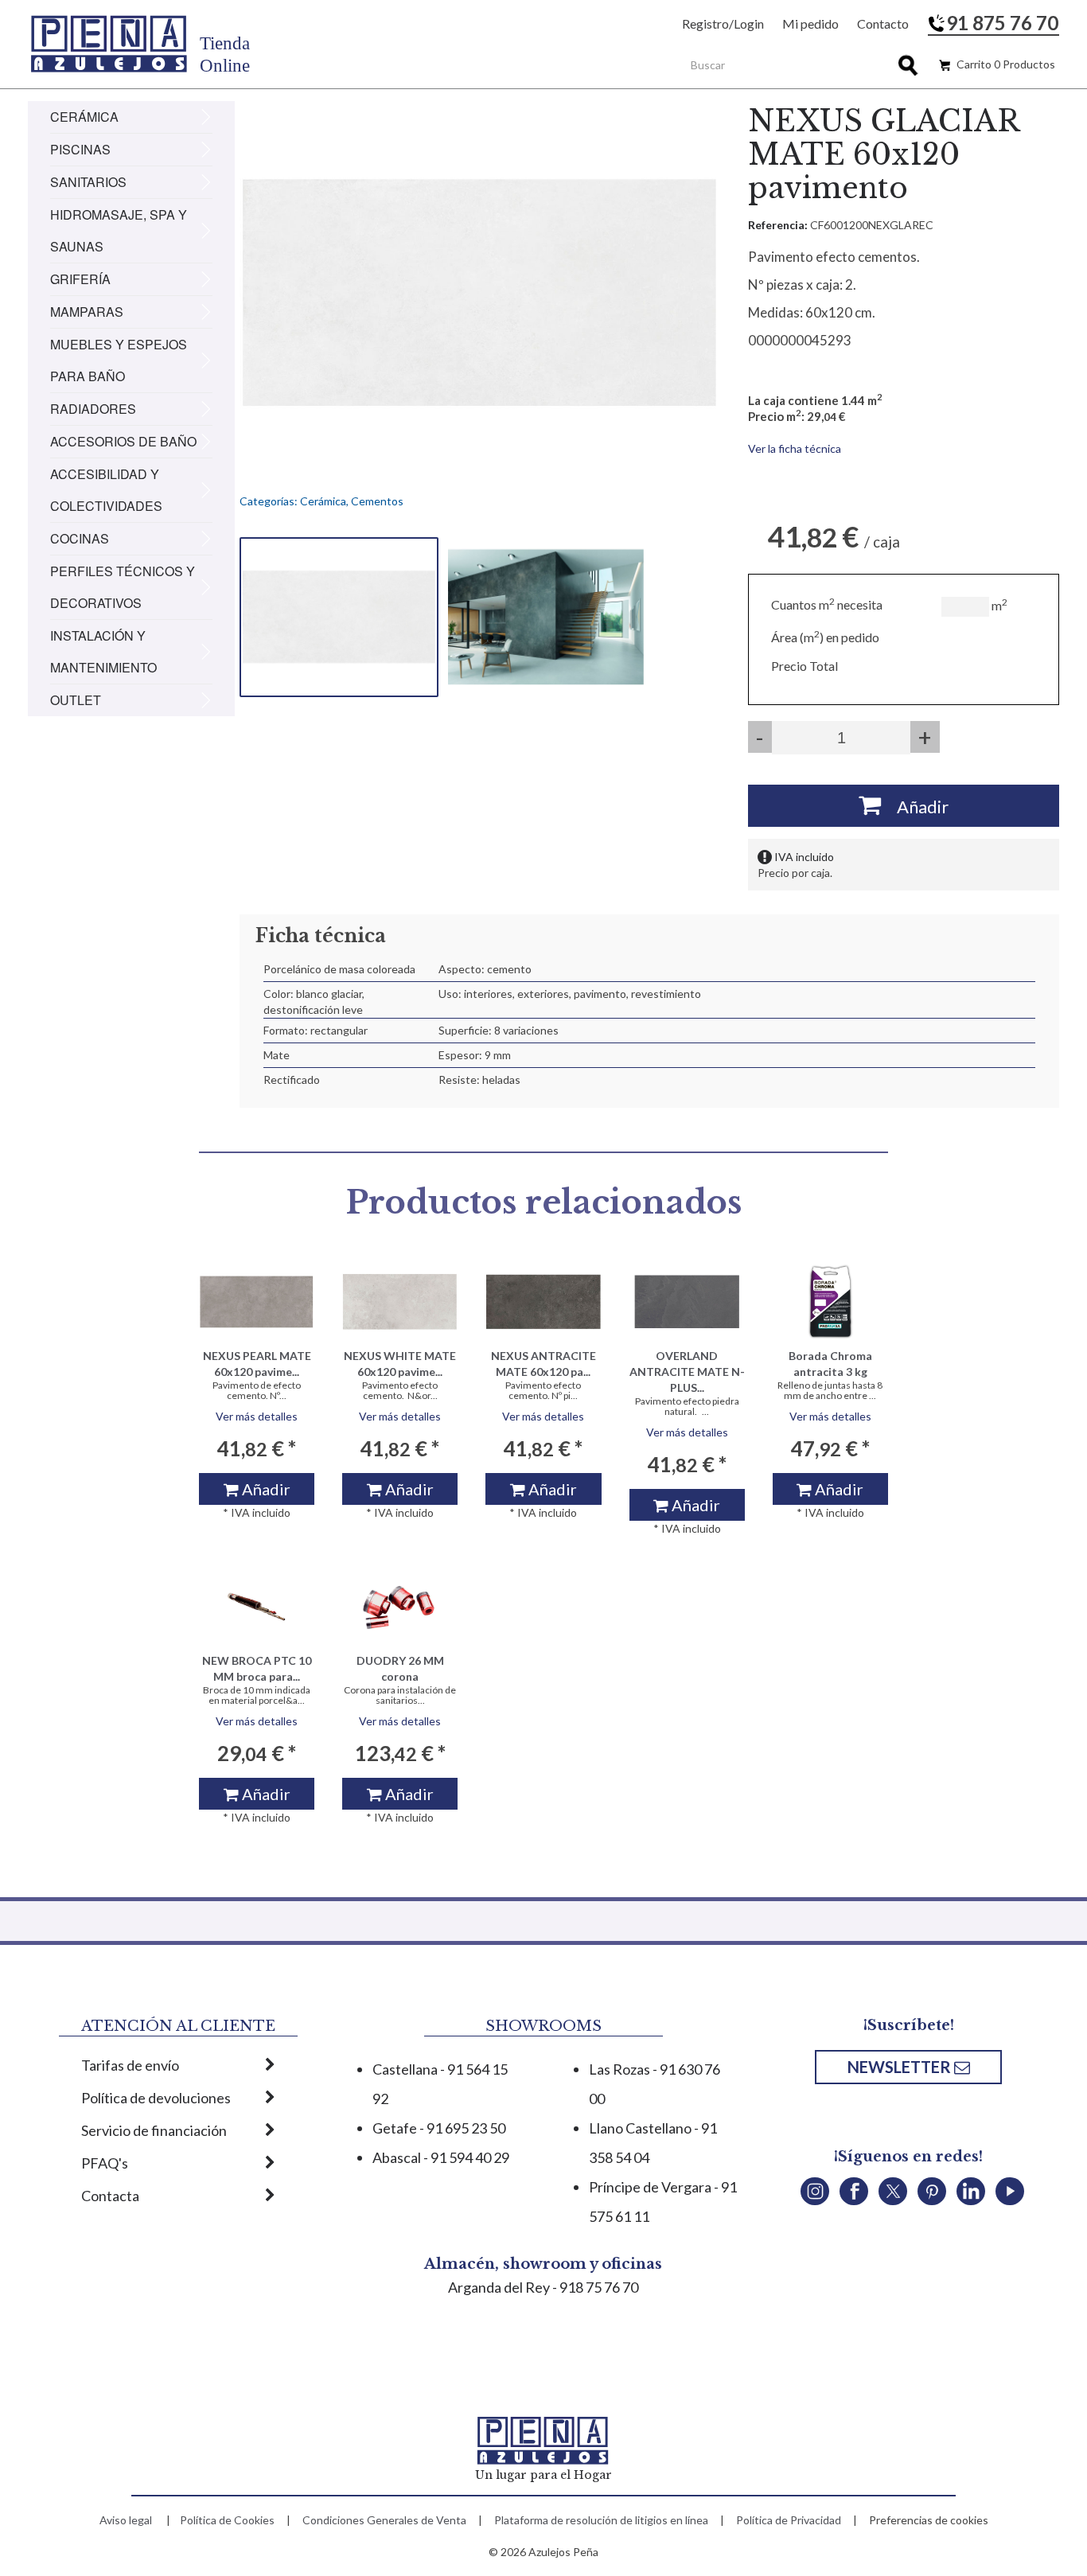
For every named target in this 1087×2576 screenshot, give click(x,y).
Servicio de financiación (154, 2130)
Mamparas (87, 312)
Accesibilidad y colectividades (106, 490)
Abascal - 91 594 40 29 (441, 2157)
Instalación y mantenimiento (103, 651)
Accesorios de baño (123, 441)
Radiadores (93, 409)
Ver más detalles (257, 1416)
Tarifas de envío (130, 2065)
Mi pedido (810, 23)
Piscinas (80, 149)
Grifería (80, 279)
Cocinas (80, 538)
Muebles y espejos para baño (119, 360)
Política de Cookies (227, 2520)
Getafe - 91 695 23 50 (439, 2128)
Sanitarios (88, 182)
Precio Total (805, 666)
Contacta (110, 2196)
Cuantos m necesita (827, 604)
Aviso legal (126, 2520)
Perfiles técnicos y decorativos (123, 587)
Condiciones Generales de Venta (384, 2520)
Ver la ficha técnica (795, 448)
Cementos (377, 501)
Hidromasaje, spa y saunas (119, 230)
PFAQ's (105, 2163)
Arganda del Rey (499, 2287)
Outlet (76, 700)
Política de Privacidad (789, 2520)
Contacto (883, 23)
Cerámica (84, 117)
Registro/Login (723, 23)
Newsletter (901, 2067)
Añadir (915, 807)
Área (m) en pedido (825, 637)
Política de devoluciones (156, 2098)
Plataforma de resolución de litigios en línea (601, 2520)
